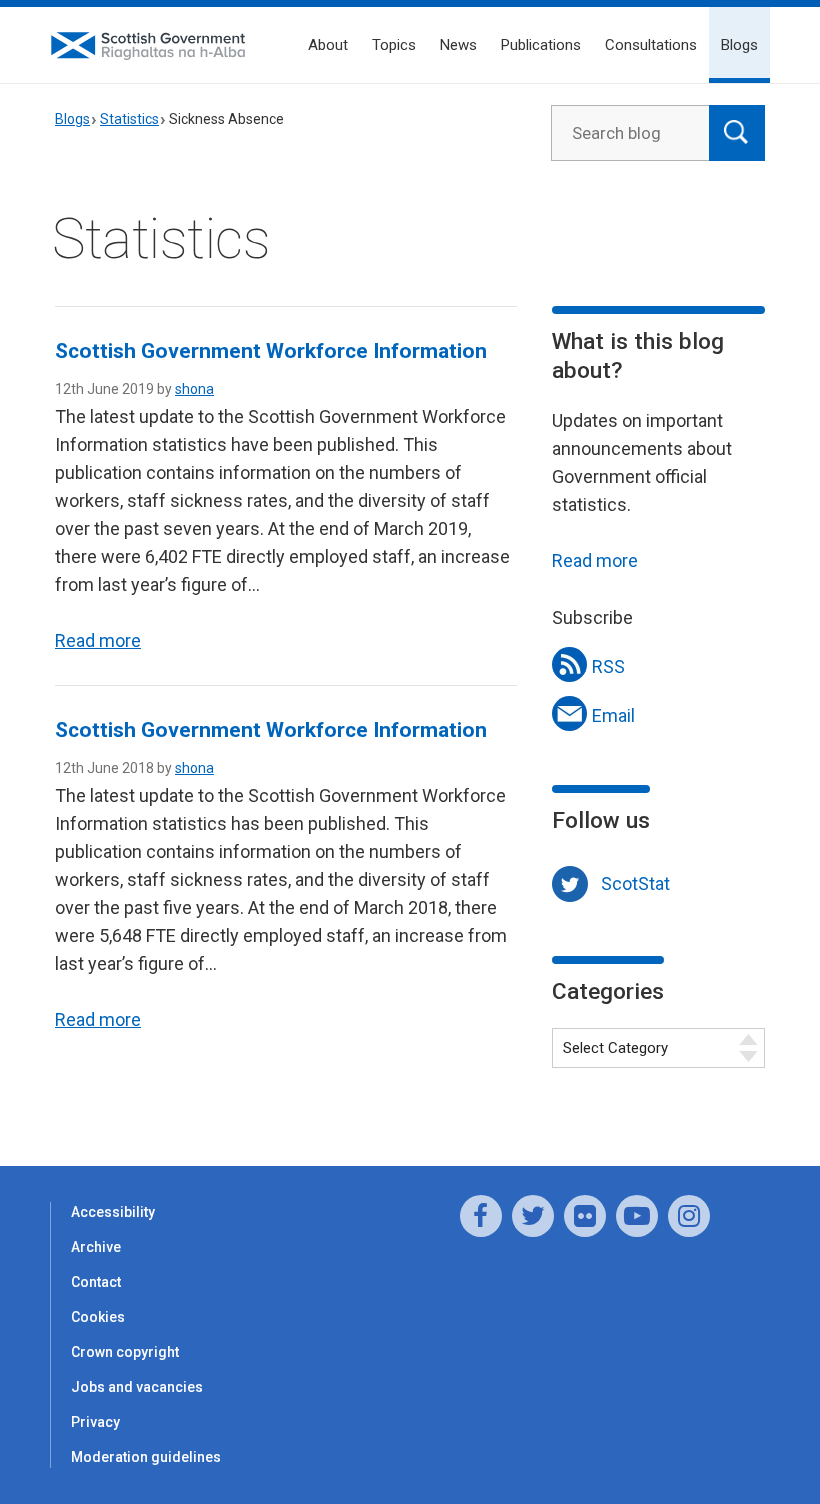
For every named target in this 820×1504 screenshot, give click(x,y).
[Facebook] (481, 1216)
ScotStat (635, 883)
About (328, 45)
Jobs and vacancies (137, 1387)
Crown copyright (125, 1352)
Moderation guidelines (146, 1457)
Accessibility (113, 1212)
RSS (608, 666)
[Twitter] (533, 1216)
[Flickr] (585, 1216)
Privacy (95, 1422)
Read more (98, 640)
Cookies (98, 1317)
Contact (96, 1282)
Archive (96, 1247)
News (458, 45)
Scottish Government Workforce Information (271, 351)
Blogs (739, 45)
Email (613, 715)
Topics (394, 45)
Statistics (129, 119)
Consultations (651, 45)
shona (194, 389)
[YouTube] (637, 1216)
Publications (541, 45)
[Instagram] (689, 1216)
